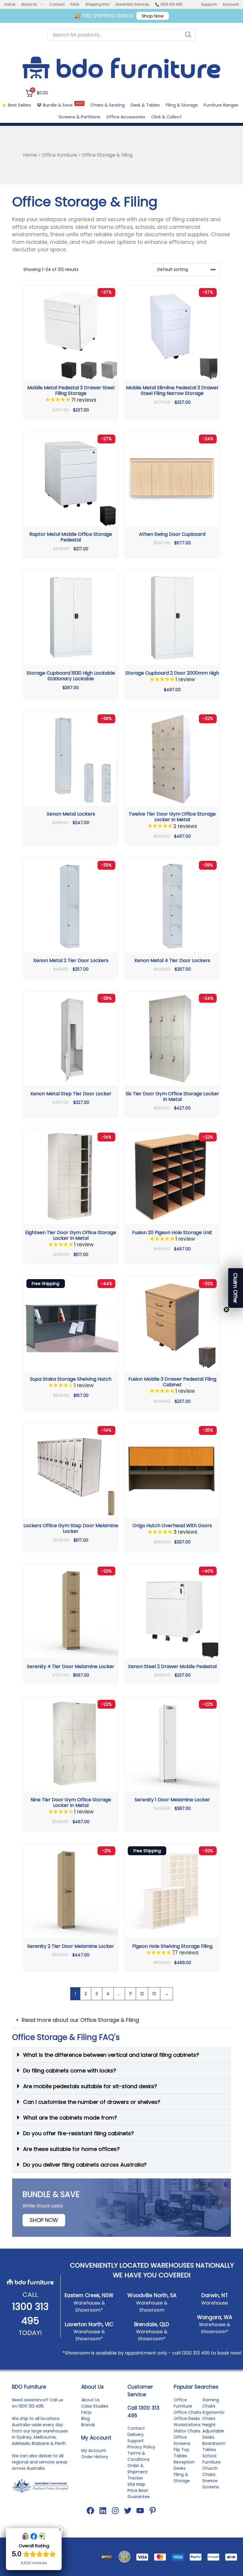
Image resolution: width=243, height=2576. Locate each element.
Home (10, 4)
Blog (85, 2419)
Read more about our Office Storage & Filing (80, 2020)
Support (209, 4)
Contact (57, 4)
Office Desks (187, 2419)
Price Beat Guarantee (139, 2494)
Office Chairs (187, 2412)
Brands (88, 2425)
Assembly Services (132, 4)
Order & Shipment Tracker (138, 2472)
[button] (121, 2020)
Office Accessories (126, 117)
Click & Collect (166, 117)
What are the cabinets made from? (70, 2118)
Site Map (136, 2484)
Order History (95, 2457)
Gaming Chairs (211, 2403)
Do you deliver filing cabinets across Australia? (85, 2165)
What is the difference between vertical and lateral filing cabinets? (111, 2055)
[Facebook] (90, 2511)
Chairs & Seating (108, 105)
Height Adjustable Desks (213, 2431)
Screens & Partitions (79, 117)
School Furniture (212, 2459)
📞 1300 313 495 (169, 4)
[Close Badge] (60, 2530)
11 (130, 1994)
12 (142, 1994)
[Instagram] (115, 2511)
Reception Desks (184, 2465)
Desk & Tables (145, 105)
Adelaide (21, 2443)
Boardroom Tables (214, 2446)
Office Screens (182, 2440)
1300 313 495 (196, 2353)
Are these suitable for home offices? (71, 2149)
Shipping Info (97, 4)
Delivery (136, 2435)
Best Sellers (20, 105)
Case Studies (95, 2406)
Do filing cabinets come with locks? (70, 2071)
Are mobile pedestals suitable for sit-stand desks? (90, 2086)
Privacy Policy (141, 2447)
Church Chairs (210, 2471)
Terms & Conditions (139, 2456)
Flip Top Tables (182, 2453)
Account (231, 4)
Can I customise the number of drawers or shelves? (92, 2102)
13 (154, 1994)
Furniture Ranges (221, 105)
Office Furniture (59, 155)
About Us (29, 4)
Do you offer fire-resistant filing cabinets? (79, 2133)
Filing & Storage (182, 105)
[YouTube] (140, 2511)
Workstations (187, 2425)
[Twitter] (128, 2511)
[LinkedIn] (103, 2511)
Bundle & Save (63, 105)
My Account (94, 2450)
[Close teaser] (226, 1310)
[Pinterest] (153, 2511)
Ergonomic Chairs (214, 2415)
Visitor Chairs (187, 2431)
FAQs (75, 4)
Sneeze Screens (211, 2484)
